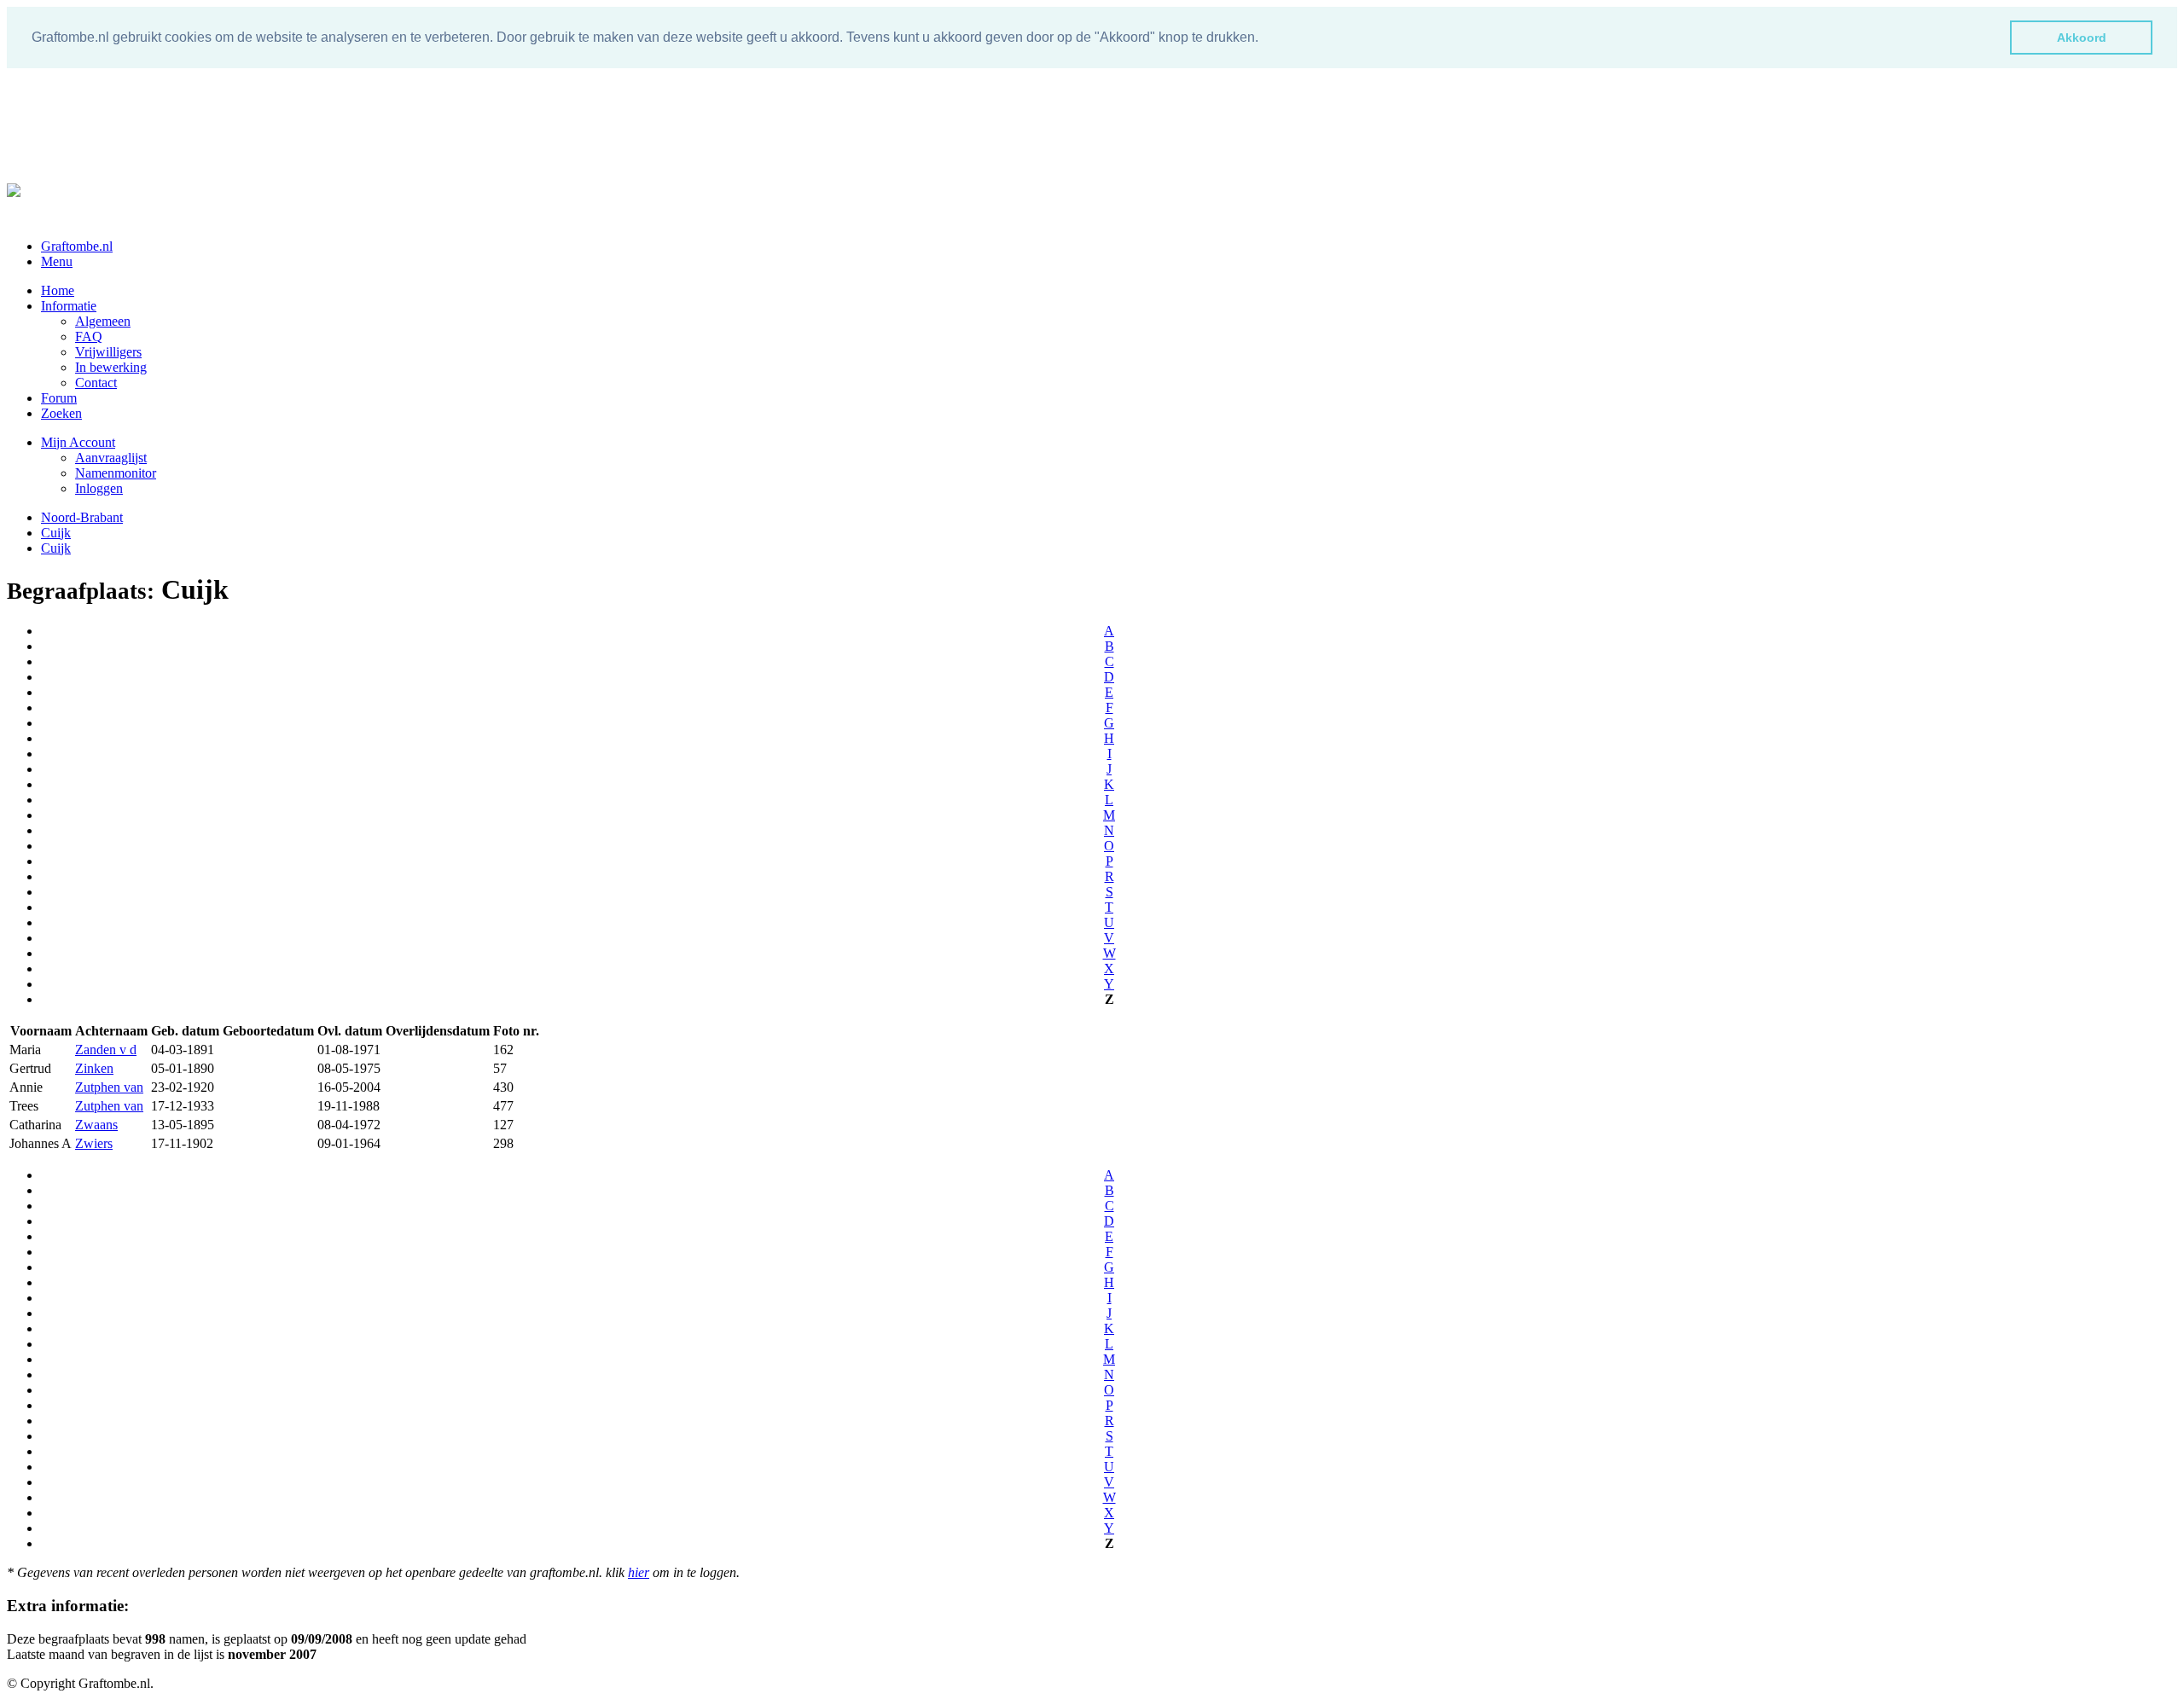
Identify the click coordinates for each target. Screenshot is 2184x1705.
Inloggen (99, 488)
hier (639, 1572)
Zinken (94, 1068)
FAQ (89, 336)
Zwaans (96, 1125)
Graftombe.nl (77, 246)
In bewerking (111, 367)
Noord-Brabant (82, 517)
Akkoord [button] (2082, 38)
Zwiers (94, 1143)
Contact (96, 383)
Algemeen (103, 321)
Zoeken (61, 413)
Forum (59, 398)
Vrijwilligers (108, 352)
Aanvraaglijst (111, 458)
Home (58, 290)
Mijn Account (78, 442)
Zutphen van (109, 1087)
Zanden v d (106, 1050)
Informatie (69, 306)
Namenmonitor (116, 473)
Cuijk (56, 533)
